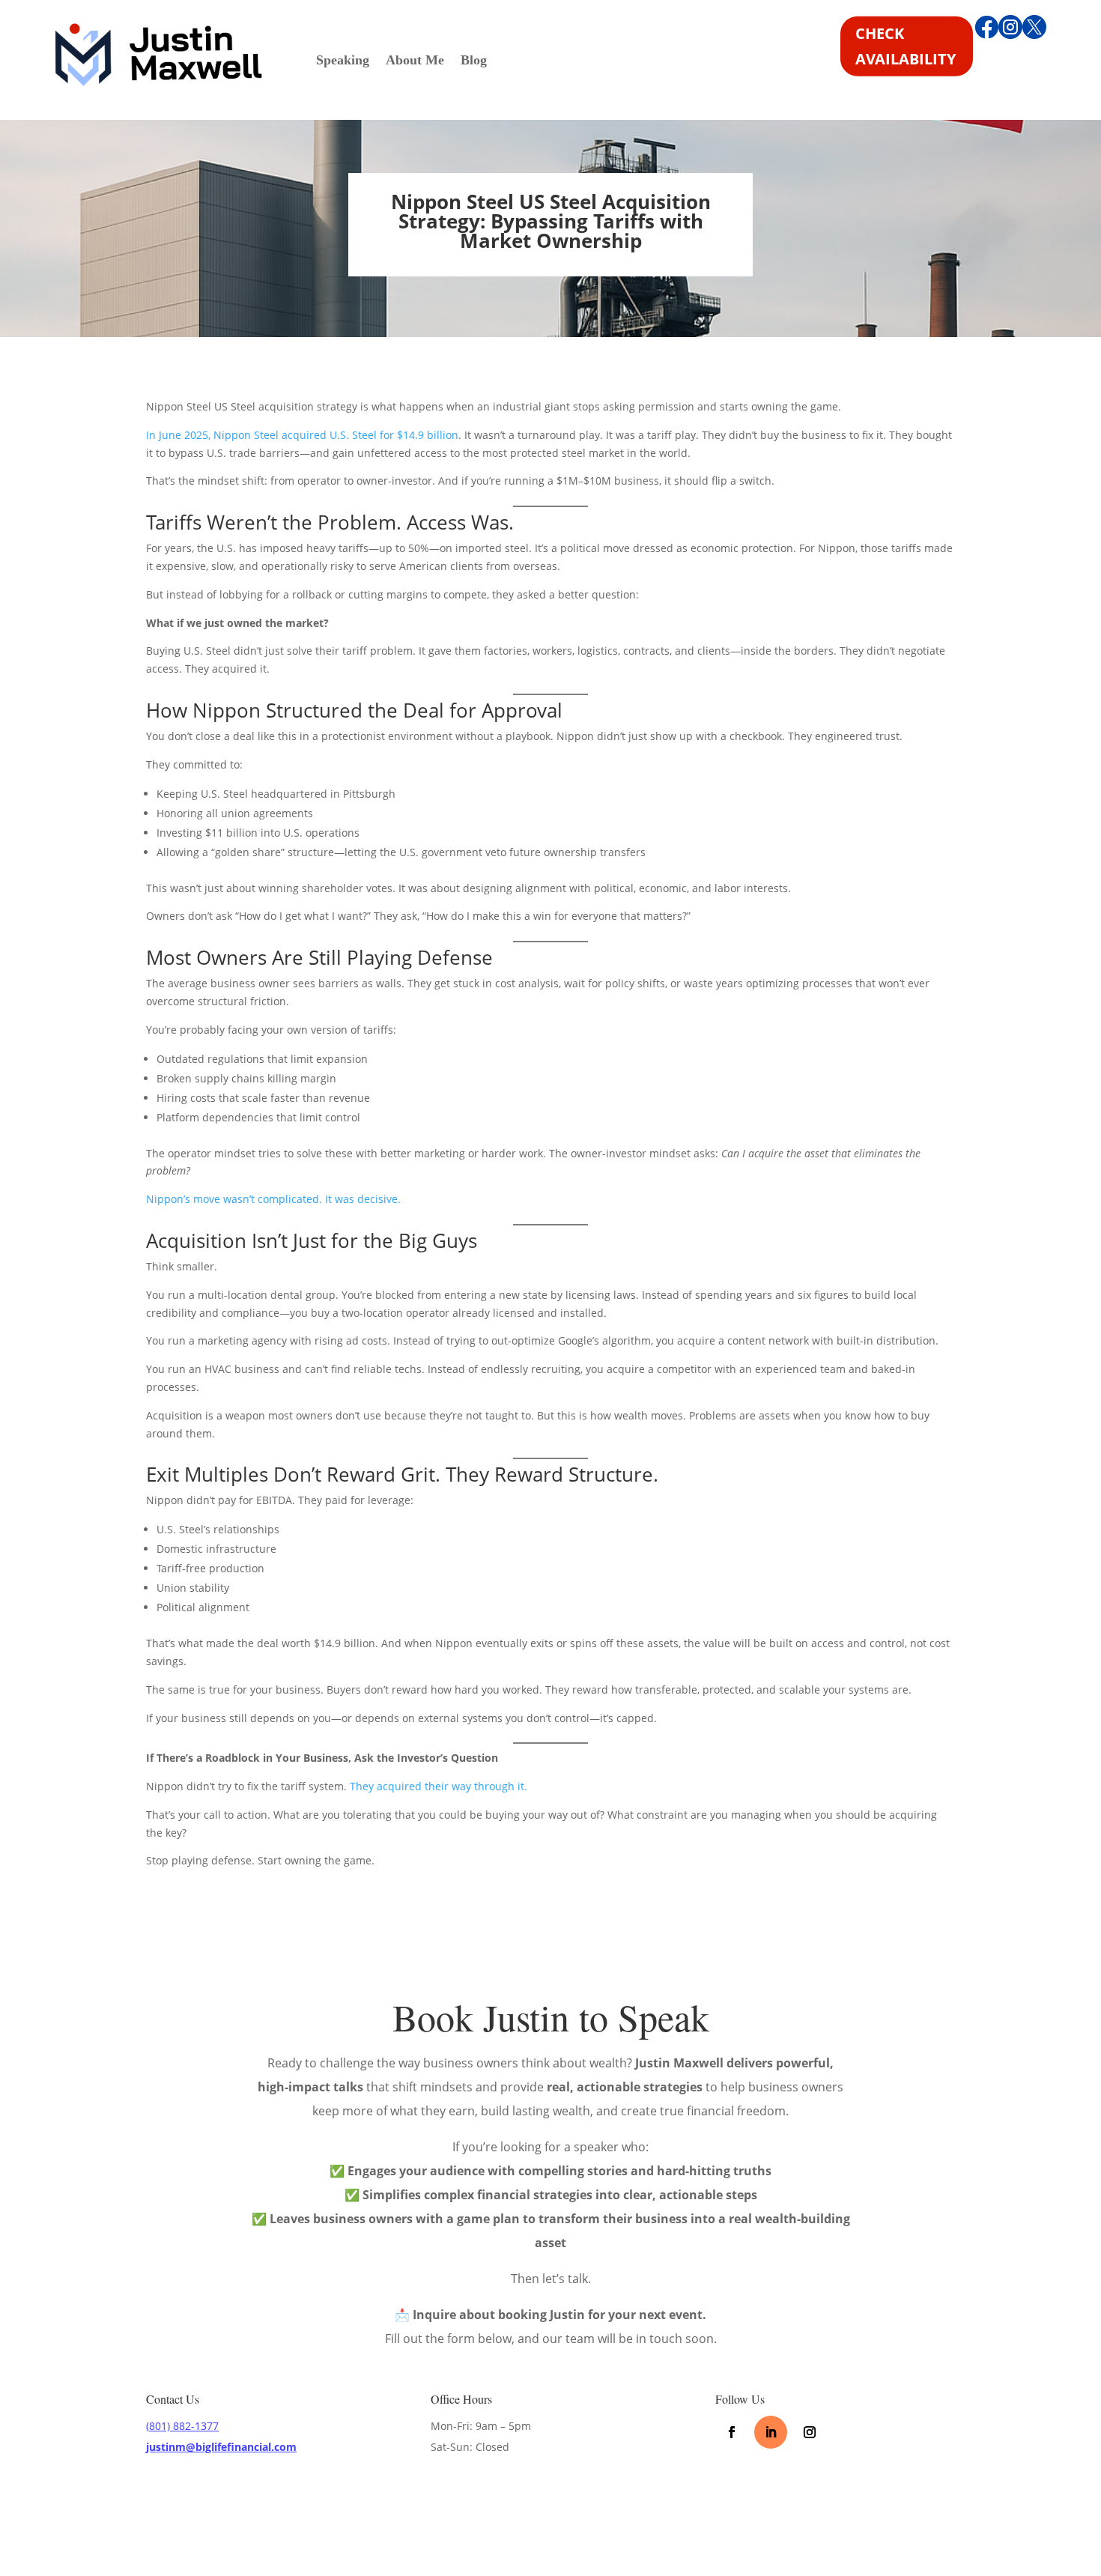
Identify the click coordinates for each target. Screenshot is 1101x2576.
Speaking (343, 61)
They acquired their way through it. (439, 1786)
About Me (415, 61)
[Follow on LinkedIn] (771, 2432)
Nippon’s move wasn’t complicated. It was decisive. (273, 1199)
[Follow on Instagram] (810, 2432)
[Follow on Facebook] (732, 2432)
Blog (474, 61)
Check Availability (906, 46)
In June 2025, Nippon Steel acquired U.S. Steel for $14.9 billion (302, 435)
